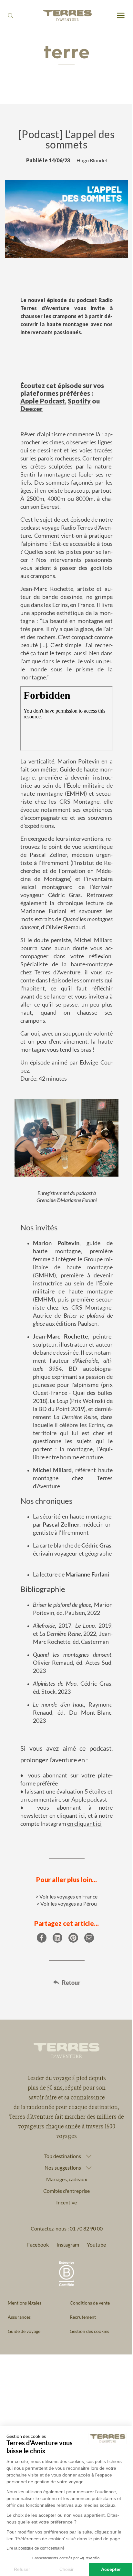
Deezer (31, 409)
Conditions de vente (87, 2386)
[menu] (121, 16)
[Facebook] (42, 1938)
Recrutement (81, 2400)
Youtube (94, 2327)
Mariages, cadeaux (64, 2262)
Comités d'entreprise (64, 2273)
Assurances (19, 2400)
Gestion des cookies (87, 2414)
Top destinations (60, 2239)
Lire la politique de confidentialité (36, 2548)
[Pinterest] (73, 1938)
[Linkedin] (57, 1938)
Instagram (66, 2327)
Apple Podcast (43, 401)
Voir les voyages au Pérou (69, 1904)
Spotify (79, 401)
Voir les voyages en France (68, 1896)
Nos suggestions (60, 2250)
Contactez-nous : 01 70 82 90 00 (64, 2311)
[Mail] (89, 1938)
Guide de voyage (24, 2414)
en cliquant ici (67, 1815)
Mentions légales (25, 2386)
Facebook (36, 2327)
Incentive (64, 2285)
